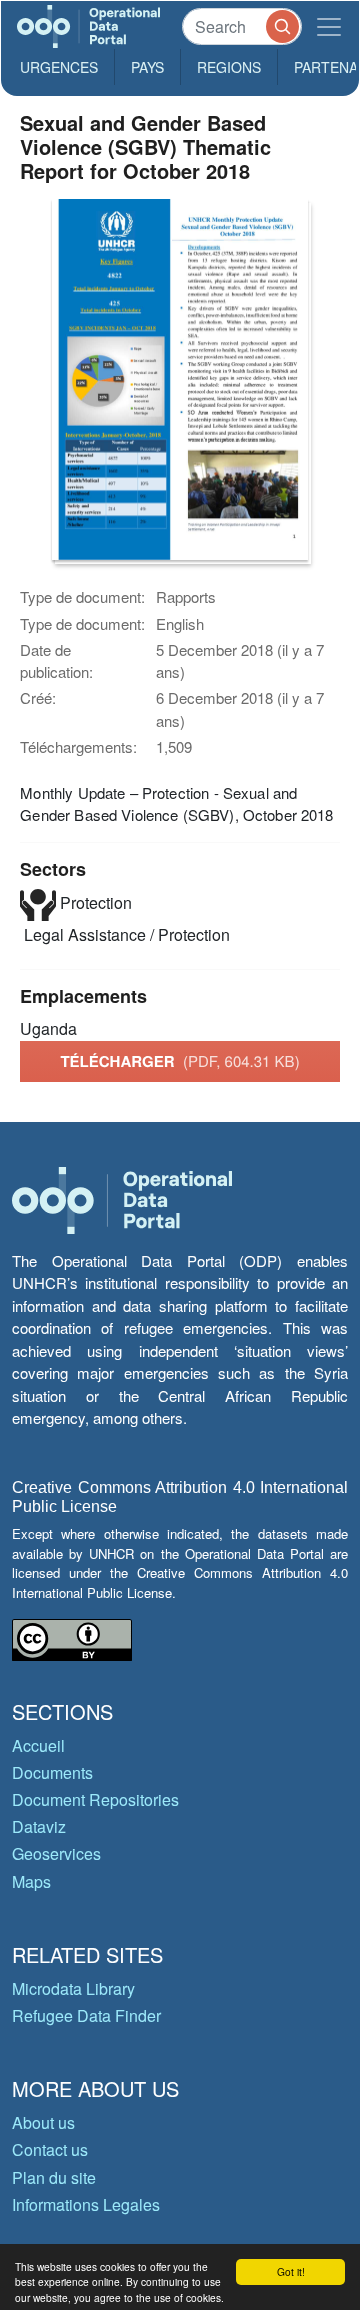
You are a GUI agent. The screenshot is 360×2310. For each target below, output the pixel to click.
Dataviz (39, 1826)
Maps (31, 1881)
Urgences (59, 67)
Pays (147, 67)
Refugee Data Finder (86, 2015)
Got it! (291, 2271)
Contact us (50, 2149)
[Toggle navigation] (329, 26)
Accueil (38, 1745)
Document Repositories (95, 1799)
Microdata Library (73, 1988)
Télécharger (179, 1061)
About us (43, 2122)
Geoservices (56, 1853)
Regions (229, 67)
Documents (52, 1772)
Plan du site (54, 2177)
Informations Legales (86, 2204)
